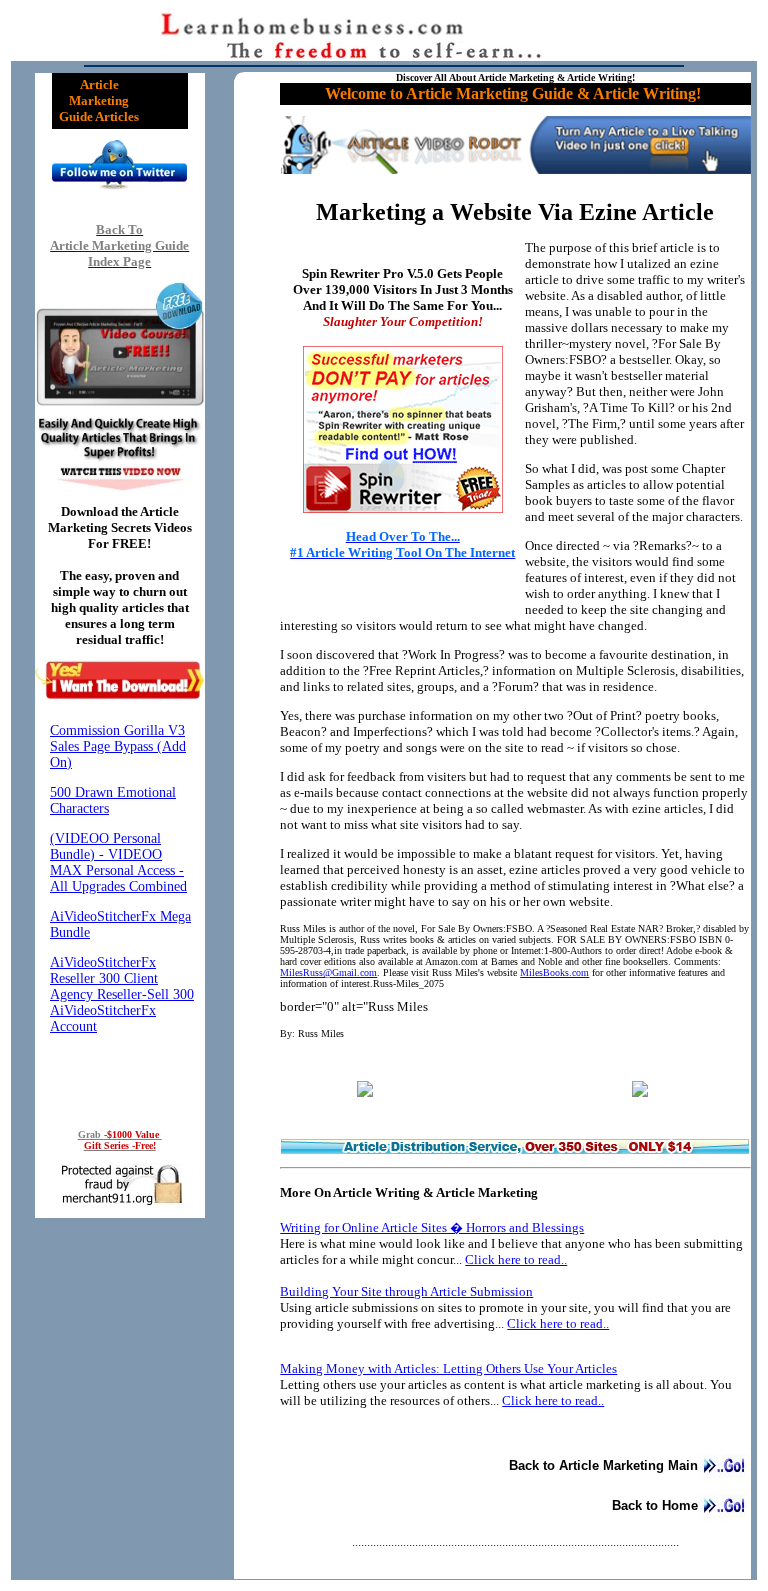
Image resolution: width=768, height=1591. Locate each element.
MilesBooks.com (554, 972)
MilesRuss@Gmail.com (328, 972)
